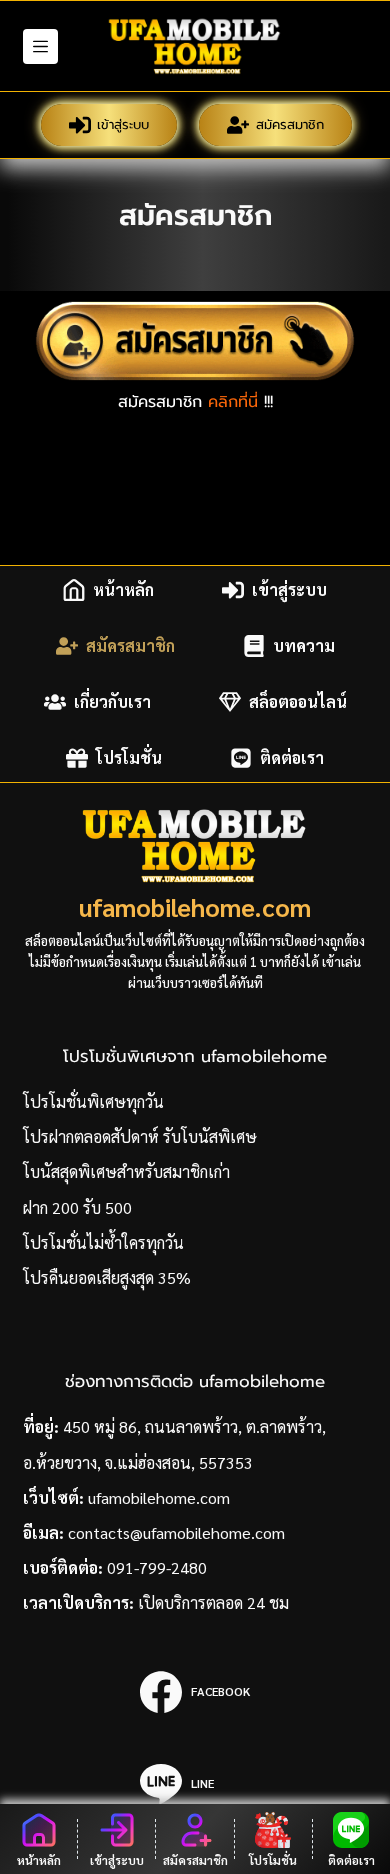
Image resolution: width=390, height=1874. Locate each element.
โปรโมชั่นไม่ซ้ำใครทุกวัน (103, 1242)
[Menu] (40, 46)
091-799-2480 (157, 1567)
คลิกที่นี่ (233, 402)
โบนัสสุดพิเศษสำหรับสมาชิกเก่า (126, 1171)
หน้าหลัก (123, 589)
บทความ (304, 645)
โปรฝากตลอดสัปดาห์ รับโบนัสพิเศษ (140, 1136)
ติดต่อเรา (292, 757)
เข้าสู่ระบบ (123, 124)
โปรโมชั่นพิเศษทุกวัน (93, 1101)
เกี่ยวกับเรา (112, 701)
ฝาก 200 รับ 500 (77, 1207)
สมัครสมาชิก (290, 124)
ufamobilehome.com (195, 906)
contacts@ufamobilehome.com (176, 1532)
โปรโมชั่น (129, 757)
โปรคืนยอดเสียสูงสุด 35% (107, 1277)
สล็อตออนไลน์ (298, 701)
